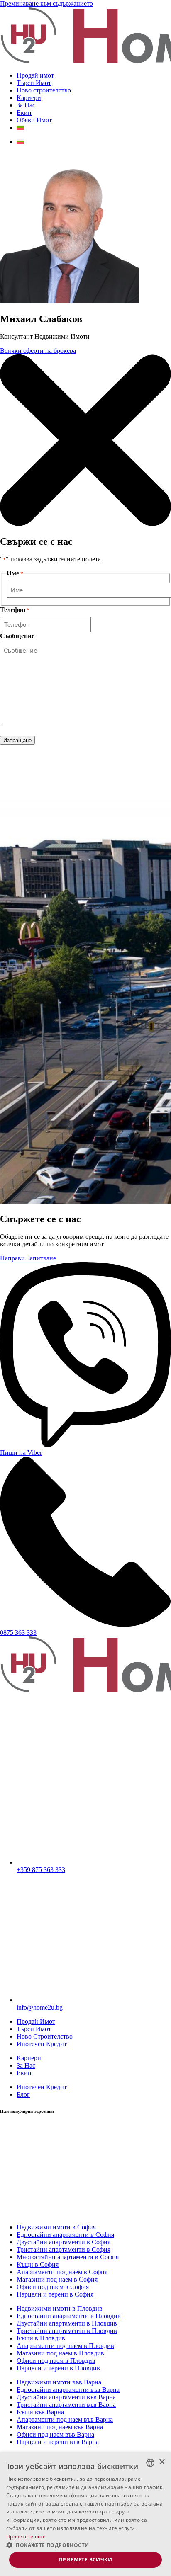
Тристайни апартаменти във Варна (66, 2405)
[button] (85, 2545)
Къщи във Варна (40, 2412)
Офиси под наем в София (53, 2287)
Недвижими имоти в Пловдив (60, 2308)
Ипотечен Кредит (42, 2044)
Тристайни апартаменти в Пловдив (67, 2331)
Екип (24, 113)
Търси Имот (34, 83)
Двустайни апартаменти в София (64, 2242)
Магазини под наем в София (57, 2279)
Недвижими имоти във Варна (59, 2382)
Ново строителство (44, 90)
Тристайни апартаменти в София (64, 2249)
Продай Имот (36, 2021)
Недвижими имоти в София (56, 2227)
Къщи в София (38, 2264)
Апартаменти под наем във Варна (65, 2419)
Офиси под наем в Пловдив (56, 2361)
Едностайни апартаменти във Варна (68, 2390)
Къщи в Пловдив (41, 2338)
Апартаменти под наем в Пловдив (65, 2346)
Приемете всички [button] (85, 2560)
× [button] (162, 2462)
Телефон (15, 610)
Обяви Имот (34, 120)
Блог (23, 2094)
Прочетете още (26, 2536)
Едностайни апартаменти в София (65, 2235)
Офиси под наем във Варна (55, 2434)
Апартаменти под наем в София (62, 2272)
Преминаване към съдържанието (46, 4)
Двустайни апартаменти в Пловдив (67, 2323)
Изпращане (17, 740)
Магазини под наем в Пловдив (60, 2353)
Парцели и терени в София (55, 2294)
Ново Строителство (45, 2036)
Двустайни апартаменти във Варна (66, 2397)
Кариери (29, 98)
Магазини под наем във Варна (60, 2427)
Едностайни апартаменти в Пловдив (69, 2316)
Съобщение (17, 636)
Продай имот (35, 75)
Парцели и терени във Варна (58, 2442)
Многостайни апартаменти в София (68, 2257)
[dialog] (85, 2514)
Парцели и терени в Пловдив (58, 2368)
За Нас (26, 105)
